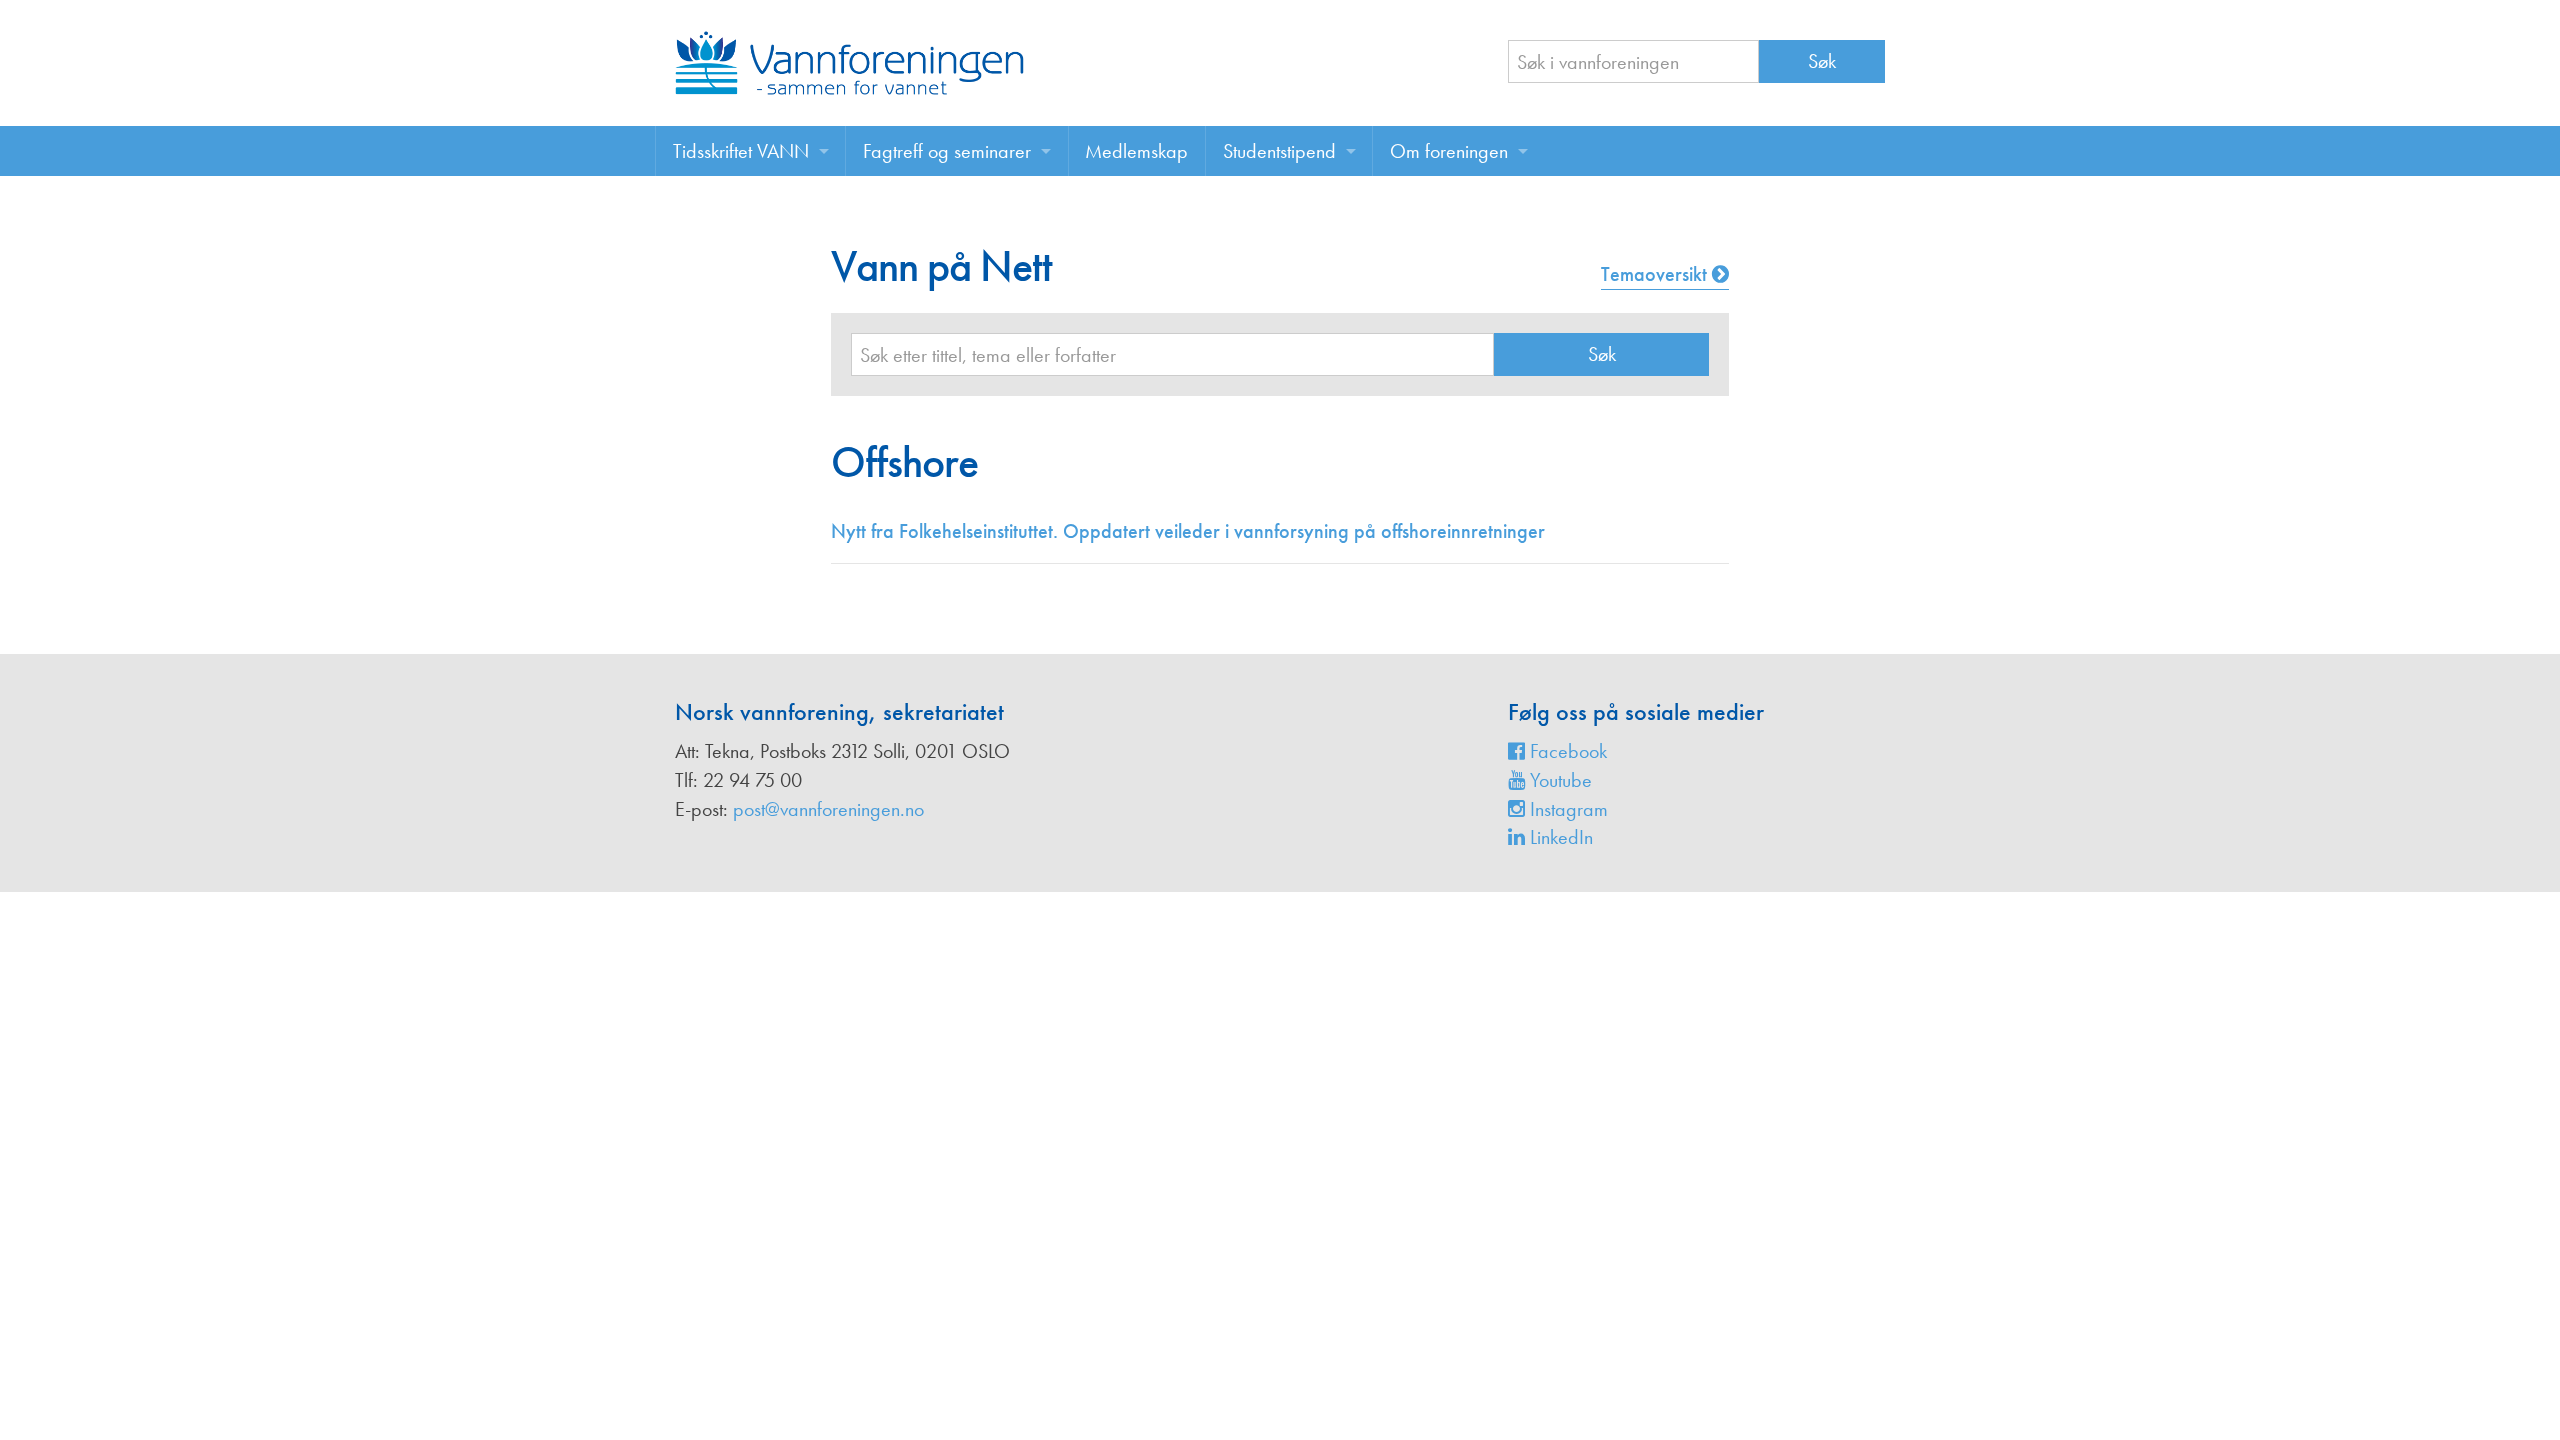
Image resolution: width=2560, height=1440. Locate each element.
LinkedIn (1559, 837)
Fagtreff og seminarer (947, 151)
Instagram (1566, 809)
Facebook (1566, 751)
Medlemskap (1136, 151)
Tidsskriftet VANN (741, 151)
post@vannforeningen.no (828, 809)
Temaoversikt (1656, 274)
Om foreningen (1449, 151)
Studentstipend (1279, 151)
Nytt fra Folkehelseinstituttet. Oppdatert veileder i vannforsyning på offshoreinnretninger (1188, 531)
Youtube (1558, 780)
